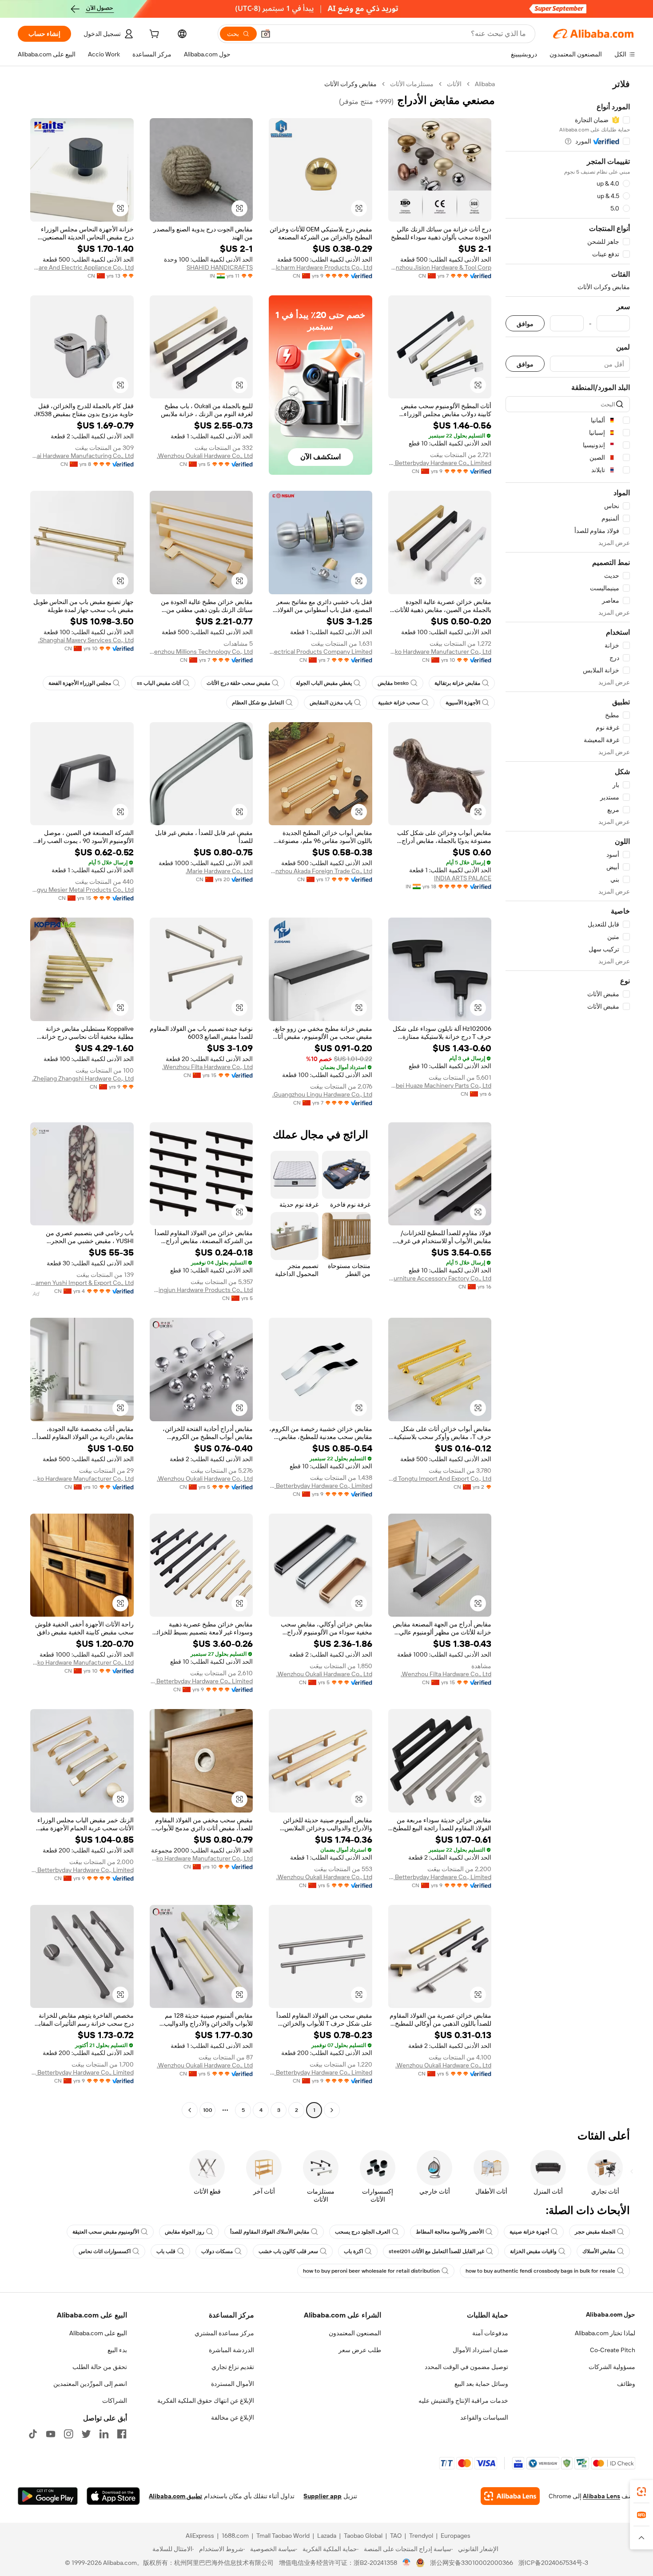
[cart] (153, 35)
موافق (525, 324)
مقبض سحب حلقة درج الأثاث (238, 683)
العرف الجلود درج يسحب (362, 2232)
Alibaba (485, 84)
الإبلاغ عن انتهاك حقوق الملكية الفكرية (206, 2401)
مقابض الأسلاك (599, 2251)
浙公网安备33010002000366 (472, 2563)
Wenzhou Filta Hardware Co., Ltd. (207, 1067)
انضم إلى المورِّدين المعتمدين (90, 2384)
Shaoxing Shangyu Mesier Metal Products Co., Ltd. (82, 890)
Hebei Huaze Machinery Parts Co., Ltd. (440, 1085)
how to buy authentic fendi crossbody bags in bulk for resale (540, 2271)
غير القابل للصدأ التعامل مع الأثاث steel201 (436, 2251)
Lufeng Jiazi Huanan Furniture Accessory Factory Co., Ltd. (440, 1278)
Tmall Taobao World (283, 2536)
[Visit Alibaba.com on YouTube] (51, 2434)
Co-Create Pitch (613, 2350)
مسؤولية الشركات (612, 2367)
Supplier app (323, 2496)
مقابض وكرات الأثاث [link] (350, 84)
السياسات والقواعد (484, 2417)
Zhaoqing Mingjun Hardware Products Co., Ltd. (201, 1290)
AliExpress (200, 2536)
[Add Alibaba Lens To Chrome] (510, 2496)
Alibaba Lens (601, 2496)
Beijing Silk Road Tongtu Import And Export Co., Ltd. (440, 1479)
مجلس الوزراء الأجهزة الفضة (80, 683)
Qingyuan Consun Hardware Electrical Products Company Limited (321, 652)
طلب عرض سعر (360, 2350)
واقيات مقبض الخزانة (533, 2251)
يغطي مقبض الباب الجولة (324, 683)
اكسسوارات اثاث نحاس (105, 2251)
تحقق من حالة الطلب (100, 2367)
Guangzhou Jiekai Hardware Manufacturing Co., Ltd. (82, 456)
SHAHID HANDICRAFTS (220, 267)
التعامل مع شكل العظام (258, 703)
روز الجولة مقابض (185, 2232)
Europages (456, 2536)
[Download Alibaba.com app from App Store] (113, 2496)
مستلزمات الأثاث (412, 84)
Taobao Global (363, 2536)
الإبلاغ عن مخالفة (233, 2417)
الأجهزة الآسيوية (463, 703)
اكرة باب (353, 2251)
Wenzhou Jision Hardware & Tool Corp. (440, 267)
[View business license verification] (407, 2563)
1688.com (235, 2536)
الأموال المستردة (233, 2384)
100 (208, 2110)
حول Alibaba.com (611, 2314)
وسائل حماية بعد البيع (481, 2384)
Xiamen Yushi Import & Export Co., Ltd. (82, 1283)
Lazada (327, 2536)
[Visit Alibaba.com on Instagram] (68, 2434)
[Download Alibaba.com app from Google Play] (48, 2496)
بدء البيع (117, 2350)
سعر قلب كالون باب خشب (288, 2251)
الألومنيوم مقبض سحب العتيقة (106, 2232)
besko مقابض (393, 683)
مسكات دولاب (217, 2251)
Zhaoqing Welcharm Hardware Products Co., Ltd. (321, 267)
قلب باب (166, 2251)
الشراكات (115, 2401)
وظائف (626, 2384)
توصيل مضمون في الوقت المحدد (466, 2367)
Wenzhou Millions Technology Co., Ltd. (201, 652)
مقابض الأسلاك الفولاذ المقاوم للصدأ (270, 2232)
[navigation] (568, 1098)
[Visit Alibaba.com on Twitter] (86, 2434)
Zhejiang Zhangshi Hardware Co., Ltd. (83, 1078)
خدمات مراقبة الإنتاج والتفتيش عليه (463, 2401)
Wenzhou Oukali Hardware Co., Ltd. (205, 456)
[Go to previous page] (332, 2110)
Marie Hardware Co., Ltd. (219, 871)
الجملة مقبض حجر (595, 2232)
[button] (266, 34)
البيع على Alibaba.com (98, 2333)
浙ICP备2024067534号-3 (553, 2563)
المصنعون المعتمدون (355, 2333)
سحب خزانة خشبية (399, 703)
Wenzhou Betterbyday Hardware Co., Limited (440, 463)
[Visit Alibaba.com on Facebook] (122, 2434)
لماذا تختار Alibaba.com (605, 2333)
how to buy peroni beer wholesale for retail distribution (371, 2271)
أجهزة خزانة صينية (529, 2232)
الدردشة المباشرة (231, 2350)
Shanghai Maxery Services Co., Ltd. (86, 640)
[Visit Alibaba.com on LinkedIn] (104, 2434)
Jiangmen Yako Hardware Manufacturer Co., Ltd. (440, 652)
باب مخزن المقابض (331, 703)
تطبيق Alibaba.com (175, 2496)
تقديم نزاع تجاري (233, 2367)
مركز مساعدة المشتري (224, 2333)
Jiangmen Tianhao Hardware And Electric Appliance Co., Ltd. (82, 267)
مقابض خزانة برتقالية (457, 683)
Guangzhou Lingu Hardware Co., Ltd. (322, 1094)
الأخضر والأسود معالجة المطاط (450, 2232)
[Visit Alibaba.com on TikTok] (33, 2434)
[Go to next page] (190, 2110)
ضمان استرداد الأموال (480, 2350)
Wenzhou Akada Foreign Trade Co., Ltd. (321, 871)
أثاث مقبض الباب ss (159, 683)
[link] (641, 2492)
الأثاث (454, 84)
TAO (396, 2536)
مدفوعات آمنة (490, 2333)
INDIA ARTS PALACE (463, 878)
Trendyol (421, 2536)
